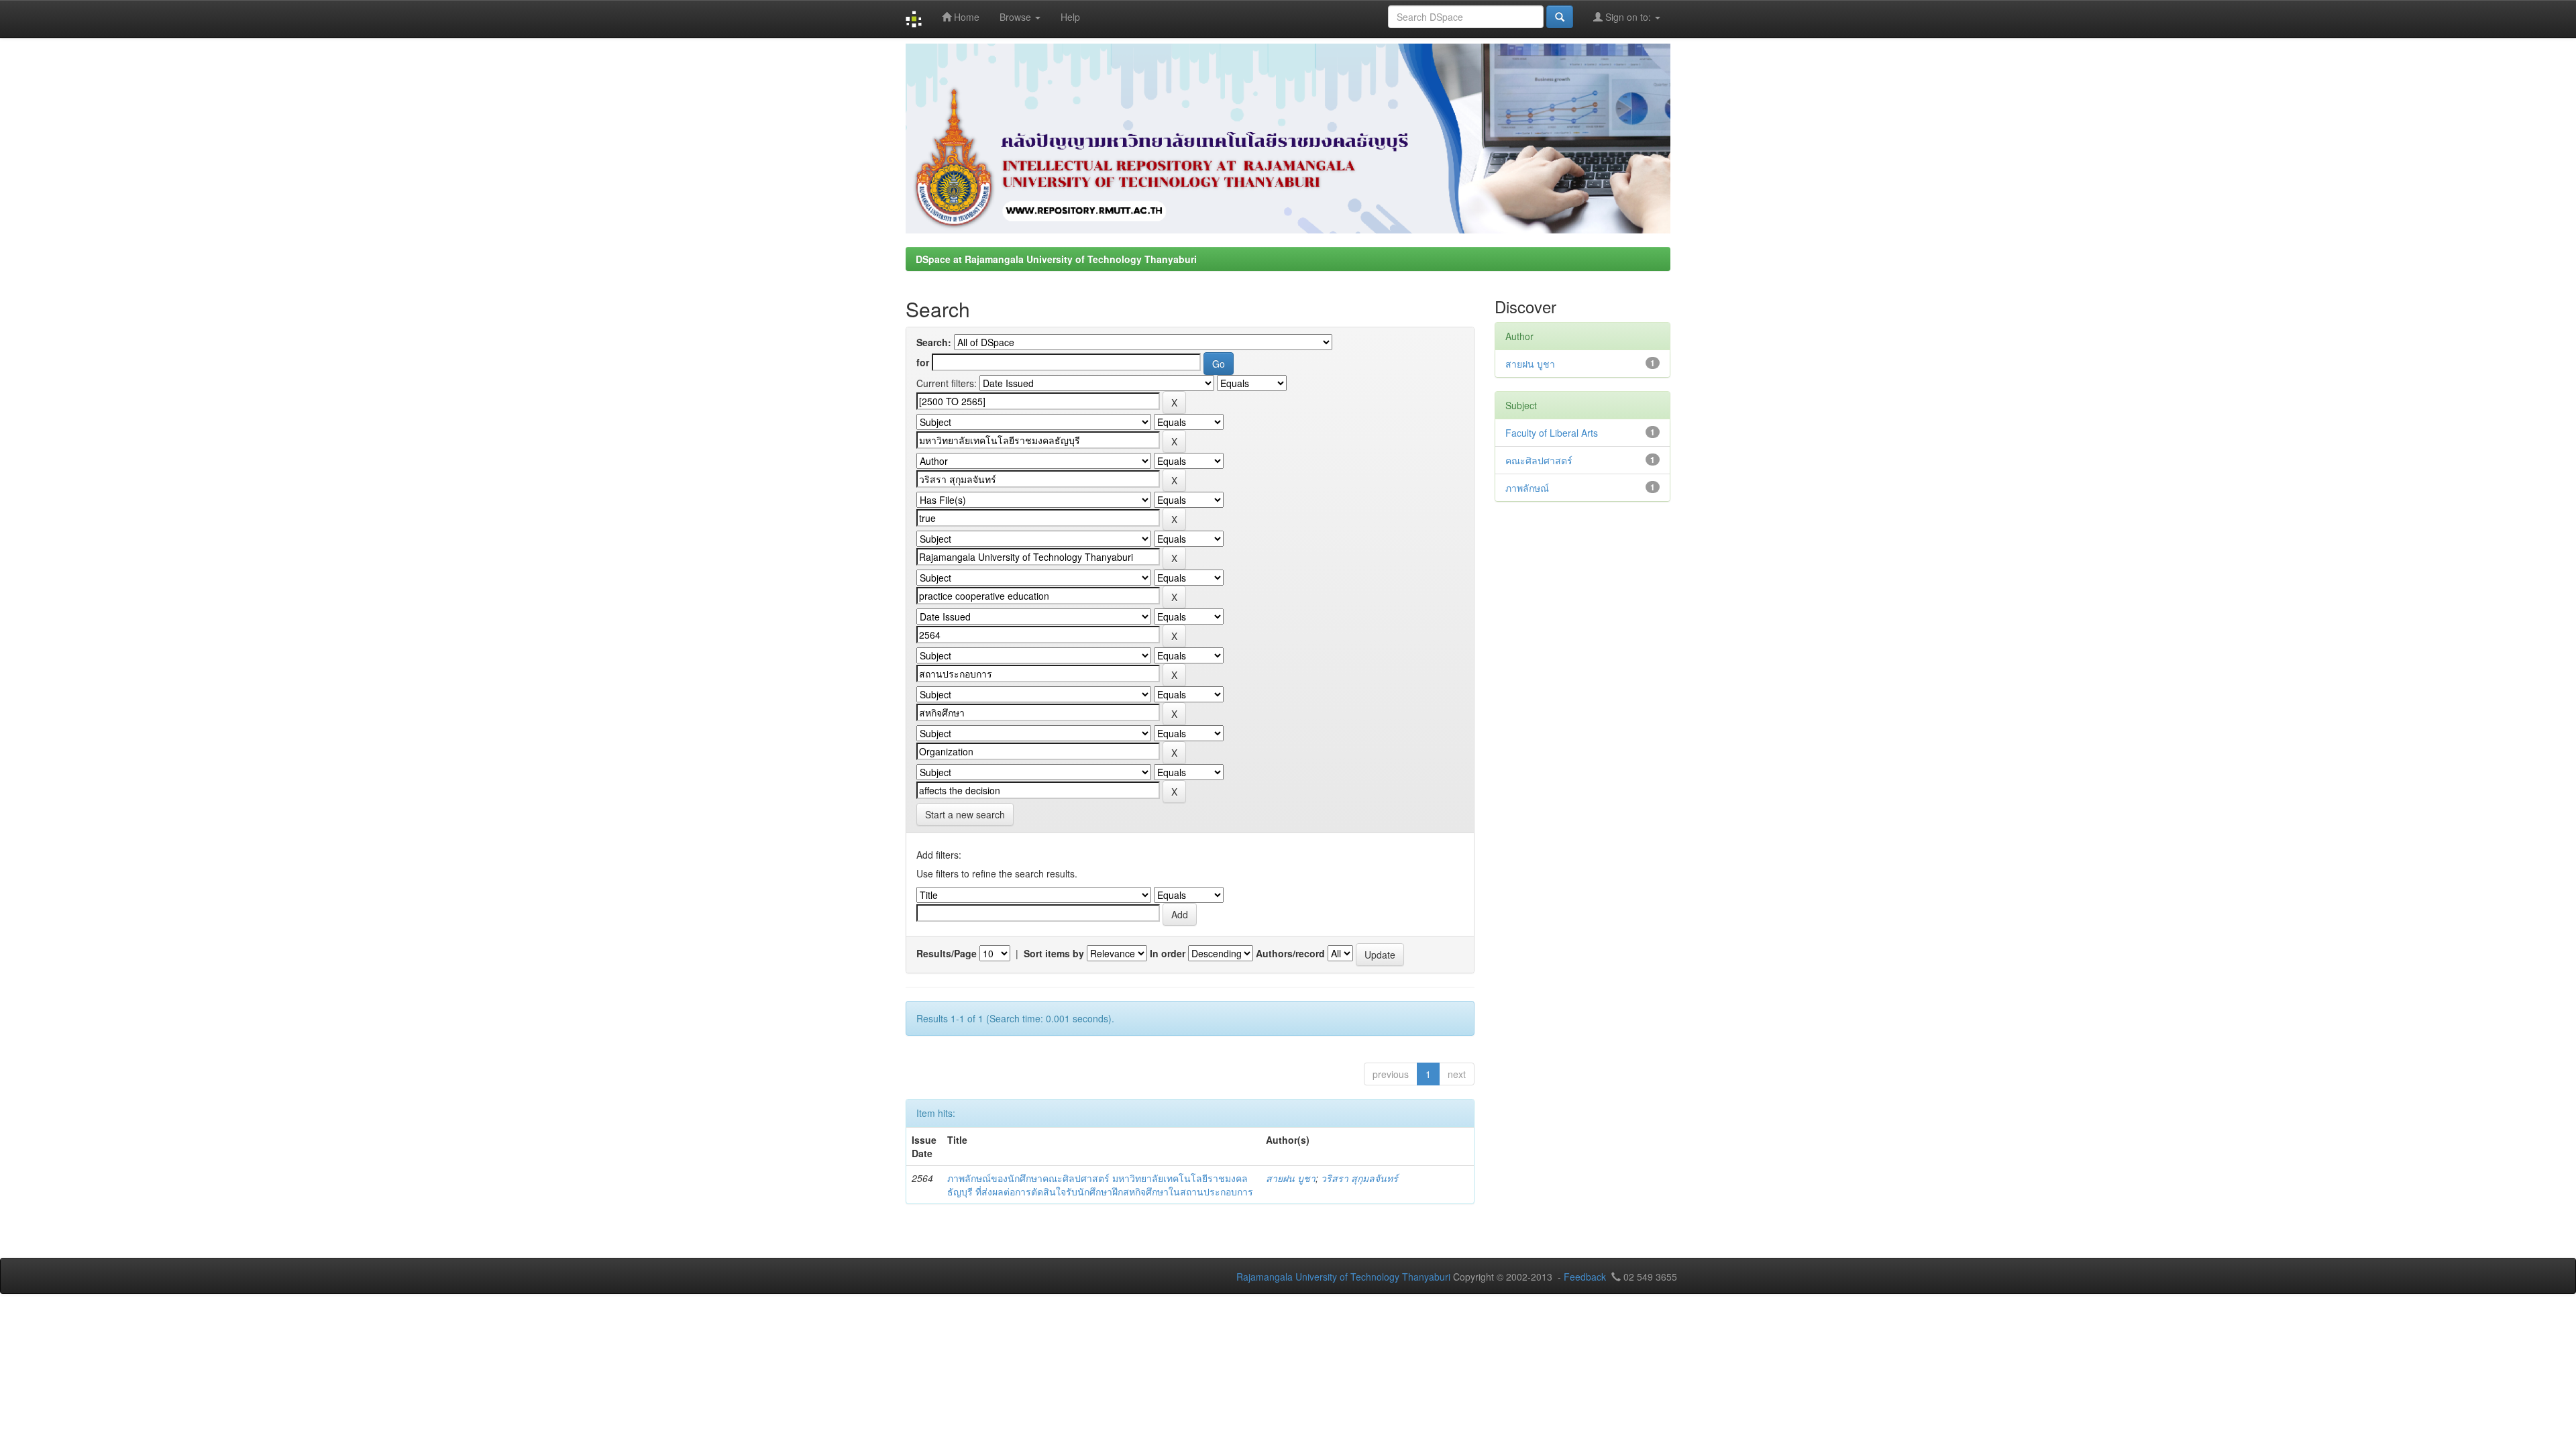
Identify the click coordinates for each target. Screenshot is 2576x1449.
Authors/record (1290, 953)
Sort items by (1054, 953)
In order (1168, 953)
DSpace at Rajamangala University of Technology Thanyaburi (1056, 259)
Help (1070, 17)
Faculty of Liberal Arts (1552, 433)
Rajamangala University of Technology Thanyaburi (1343, 1277)
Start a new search (965, 814)
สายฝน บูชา (1291, 1178)
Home (965, 17)
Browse (1017, 17)
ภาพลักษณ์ (1527, 488)
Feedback (1585, 1277)
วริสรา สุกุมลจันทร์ (1359, 1178)
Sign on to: (1628, 17)
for (923, 362)
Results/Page (947, 953)
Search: (934, 342)
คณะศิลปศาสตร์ (1539, 460)
